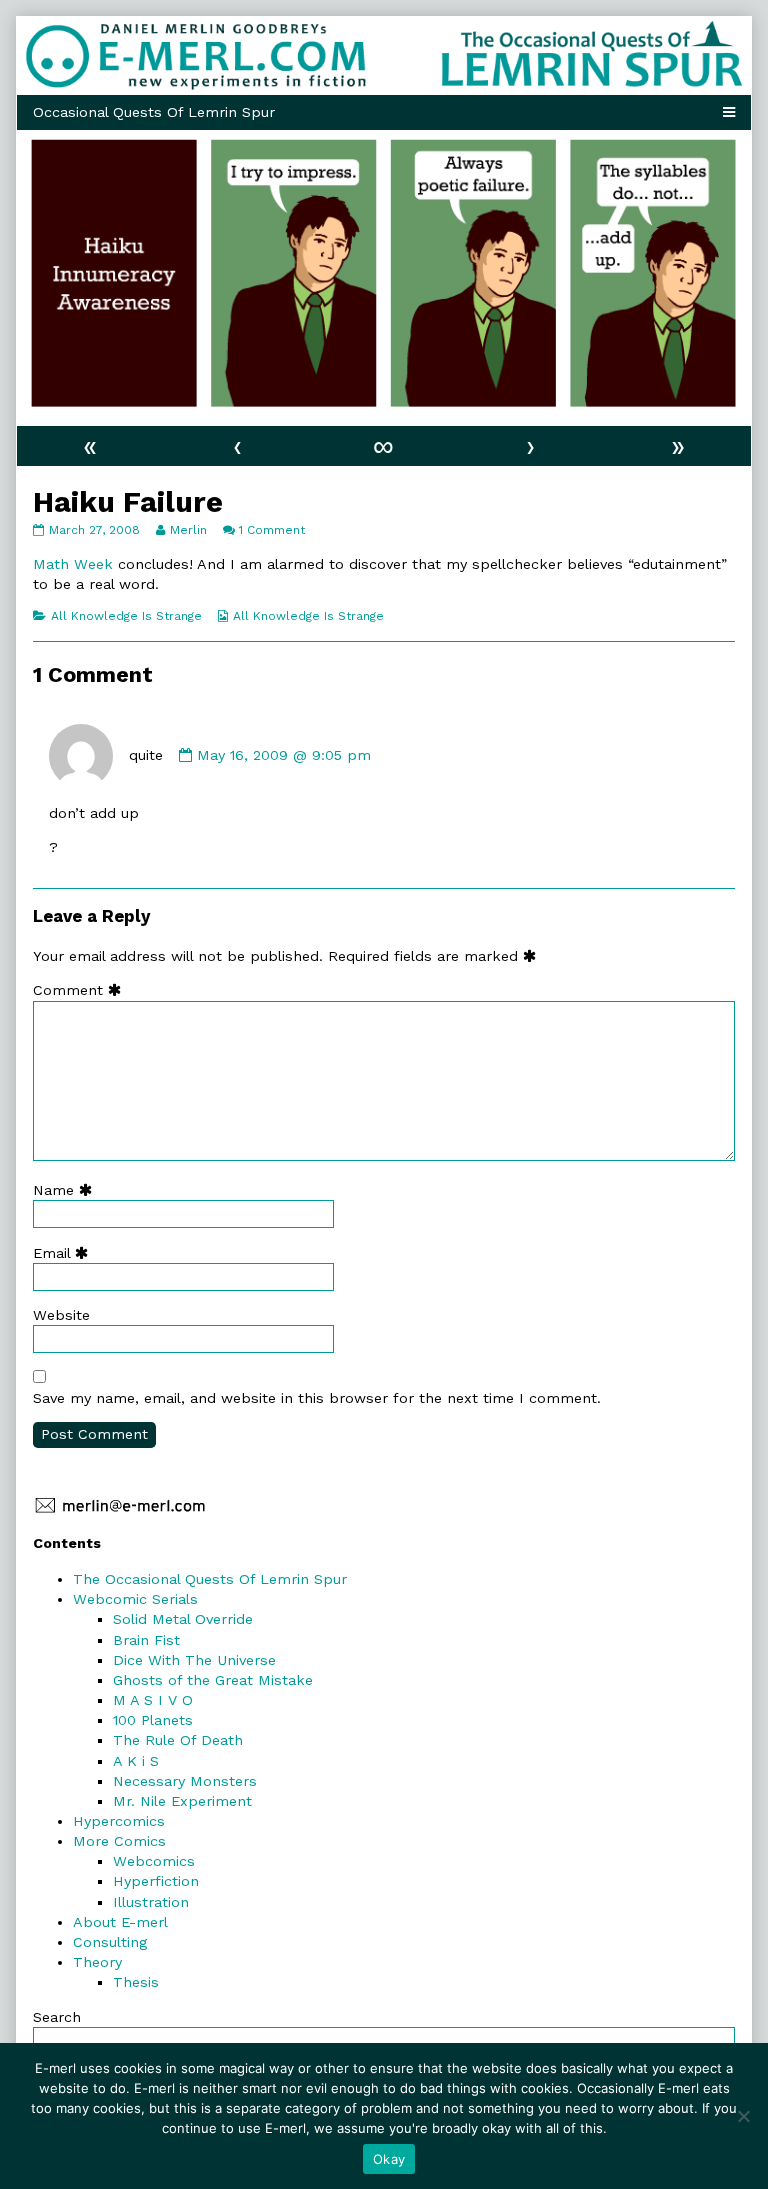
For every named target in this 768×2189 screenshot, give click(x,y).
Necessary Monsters (185, 1781)
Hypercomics (119, 1821)
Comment (81, 990)
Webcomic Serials (135, 1599)
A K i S (136, 1761)
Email (65, 1253)
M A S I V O (153, 1700)
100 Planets (153, 1720)
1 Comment (272, 530)
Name (67, 1190)
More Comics (119, 1841)
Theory (97, 1962)
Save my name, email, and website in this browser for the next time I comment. (317, 1398)
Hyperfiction (156, 1881)
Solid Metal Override (183, 1619)
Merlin (188, 530)
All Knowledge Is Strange (126, 616)
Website (61, 1315)
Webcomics (154, 1861)
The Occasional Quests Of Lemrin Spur (210, 1579)
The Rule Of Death (178, 1740)
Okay (389, 2159)
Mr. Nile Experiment (182, 1801)
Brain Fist (146, 1640)
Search (57, 2017)
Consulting (110, 1942)
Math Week (73, 564)
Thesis (136, 1982)
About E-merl (120, 1922)
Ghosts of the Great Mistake (213, 1680)
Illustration (151, 1902)
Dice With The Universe (194, 1660)
